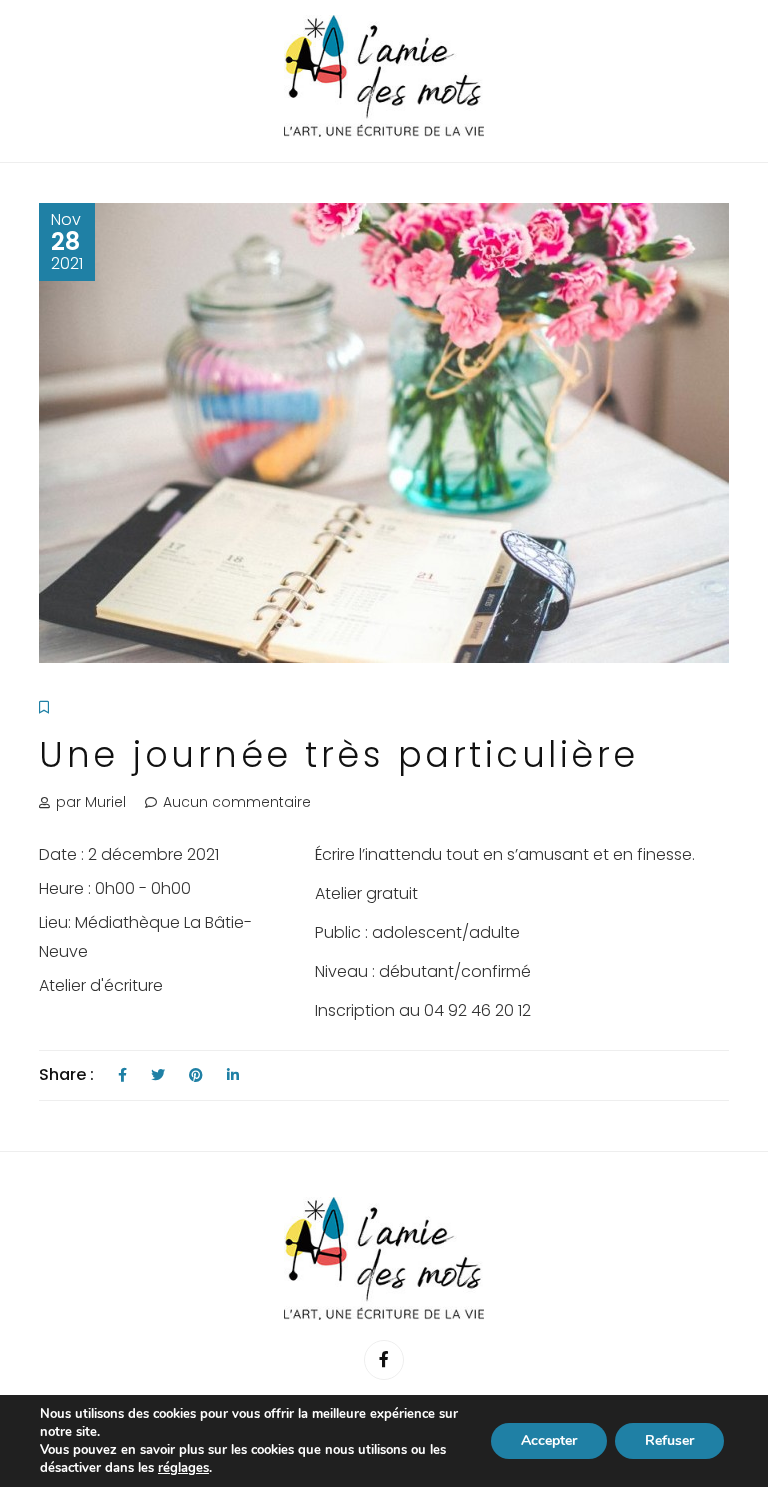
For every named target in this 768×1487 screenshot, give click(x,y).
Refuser (669, 1440)
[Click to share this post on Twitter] (158, 1075)
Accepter (549, 1440)
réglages (183, 1468)
